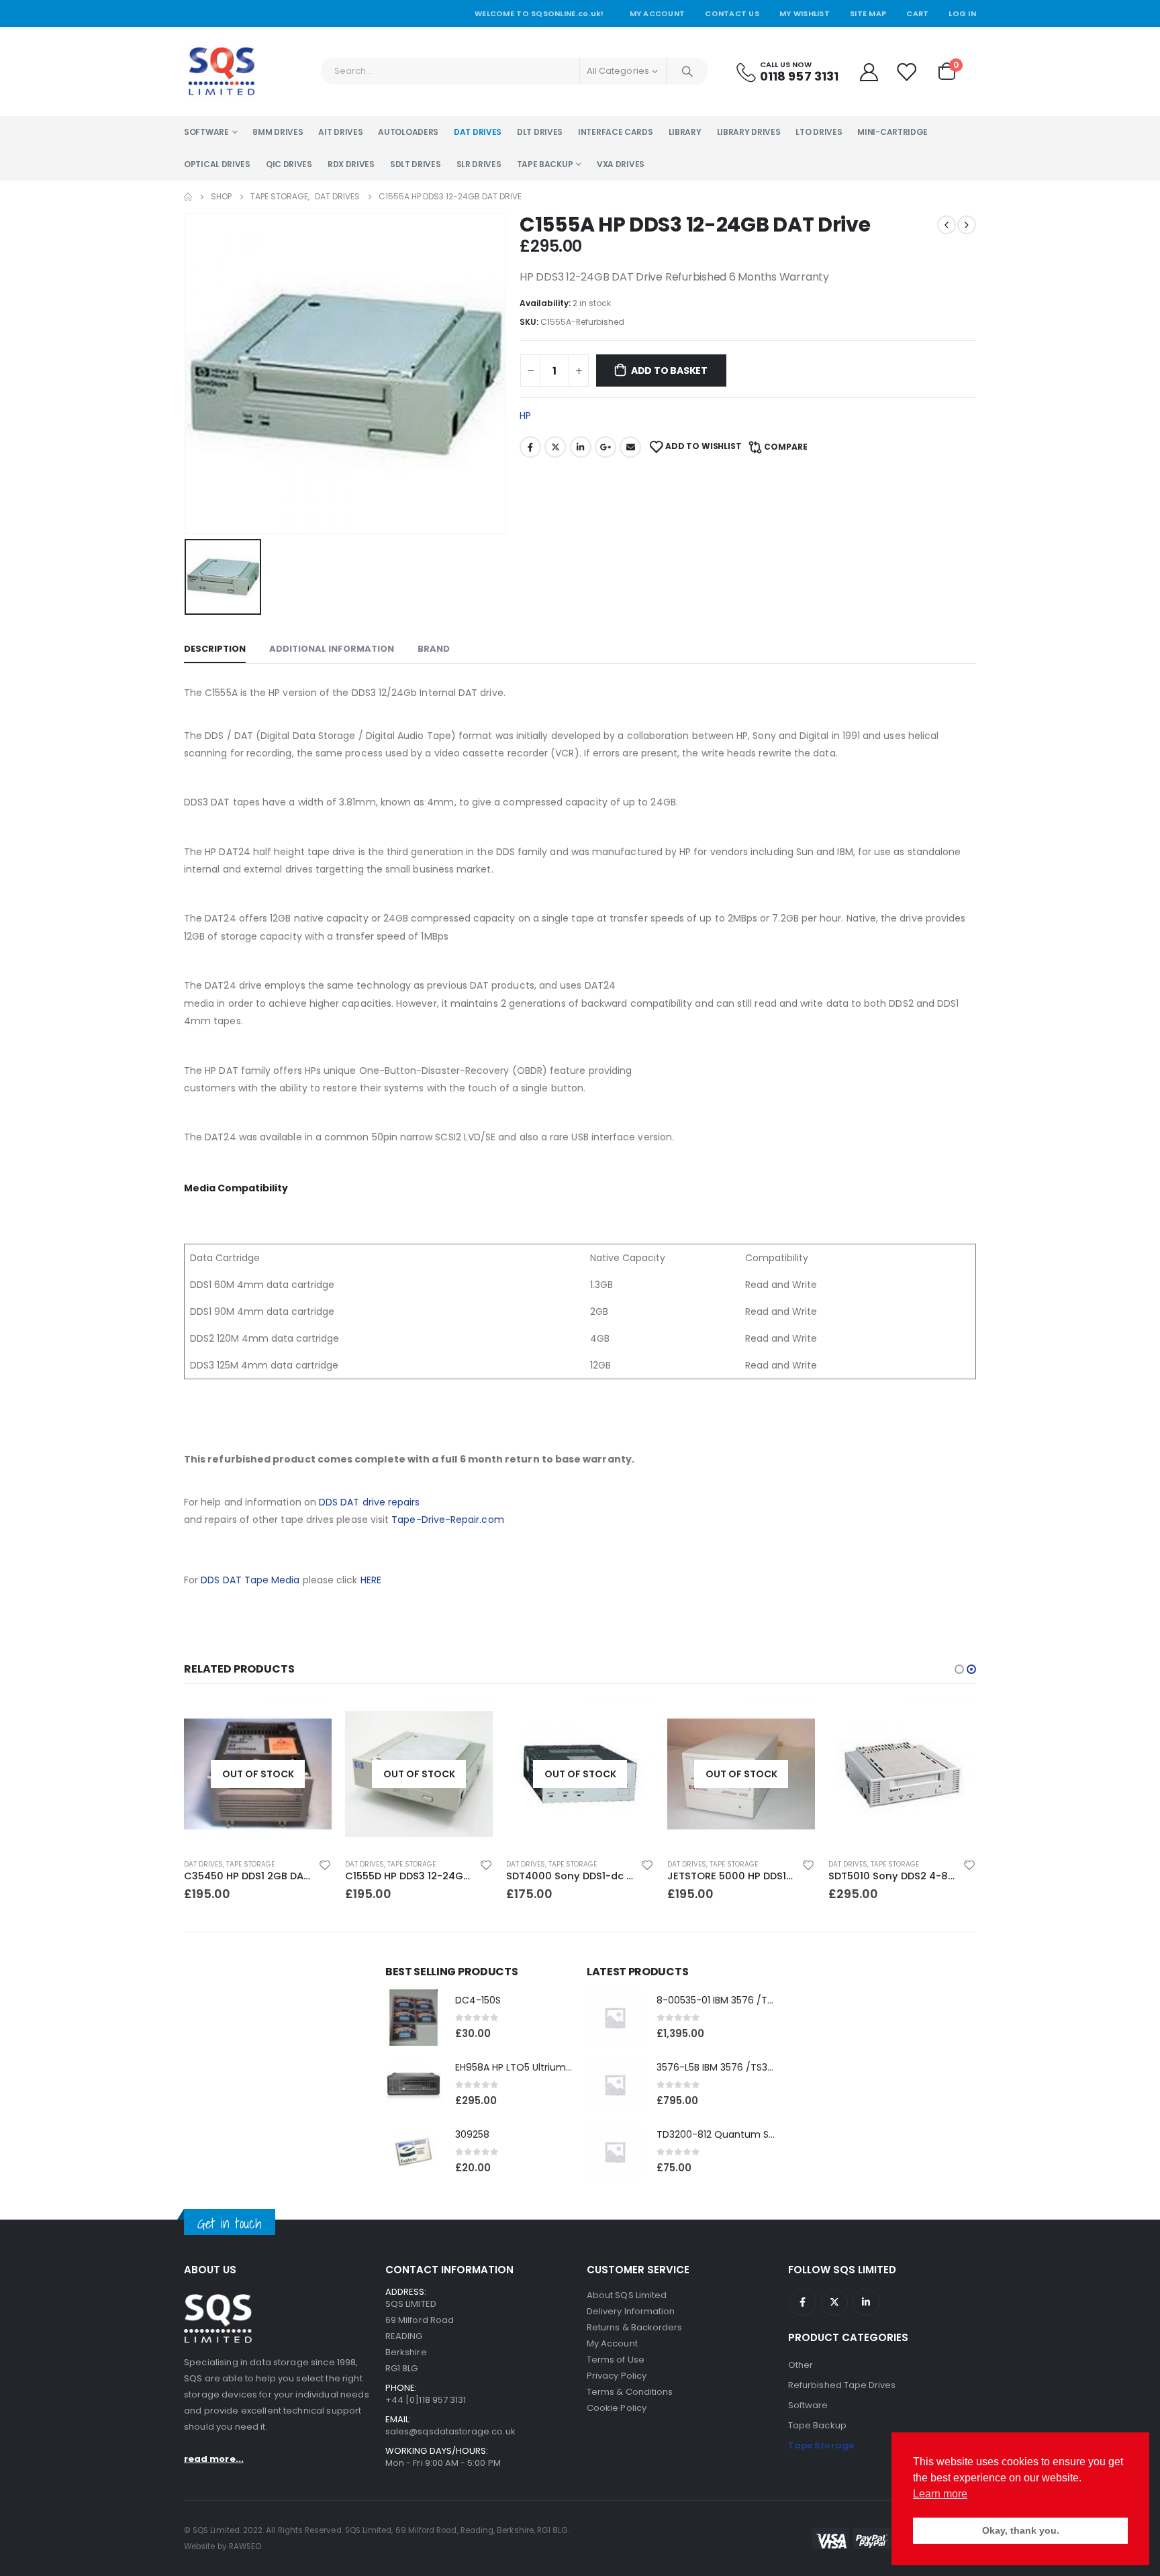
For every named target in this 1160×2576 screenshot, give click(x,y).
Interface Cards (616, 132)
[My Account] (869, 71)
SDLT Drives (416, 164)
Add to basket (669, 370)
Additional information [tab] (332, 649)
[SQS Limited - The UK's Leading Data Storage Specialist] (221, 71)
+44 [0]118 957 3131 (426, 2400)
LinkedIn (581, 447)
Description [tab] (215, 649)
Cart (917, 13)
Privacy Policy (617, 2376)
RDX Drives (351, 164)
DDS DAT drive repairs (369, 1502)
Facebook (530, 447)
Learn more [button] (940, 2494)
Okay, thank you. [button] (1021, 2530)
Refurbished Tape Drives (842, 2385)
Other (801, 2365)
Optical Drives (217, 164)
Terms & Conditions (630, 2392)
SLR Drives (479, 164)
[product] (902, 1774)
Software (206, 132)
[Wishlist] (907, 71)
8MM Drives (278, 132)
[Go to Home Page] (188, 197)
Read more (309, 1722)
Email (630, 447)
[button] (959, 1669)
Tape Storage (250, 1864)
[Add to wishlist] (325, 1865)
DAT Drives (478, 132)
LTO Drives (819, 132)
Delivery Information (631, 2311)
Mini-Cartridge (892, 132)
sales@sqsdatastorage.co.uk (450, 2431)
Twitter (555, 447)
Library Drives (749, 132)
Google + (606, 447)
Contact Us (732, 13)
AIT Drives (340, 132)
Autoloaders (408, 132)
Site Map (868, 13)
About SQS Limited (627, 2295)
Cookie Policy (617, 2408)
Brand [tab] (434, 649)
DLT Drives (540, 132)
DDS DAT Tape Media (250, 1580)
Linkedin (866, 2302)
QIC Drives (289, 164)
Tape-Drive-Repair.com (447, 1520)
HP (525, 415)
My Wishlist (805, 13)
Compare (786, 447)
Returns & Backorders (634, 2327)
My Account (658, 13)
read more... (214, 2459)
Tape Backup (545, 164)
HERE (371, 1580)
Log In (962, 13)
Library (685, 132)
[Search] (687, 71)
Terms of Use (616, 2360)
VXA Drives (621, 164)
